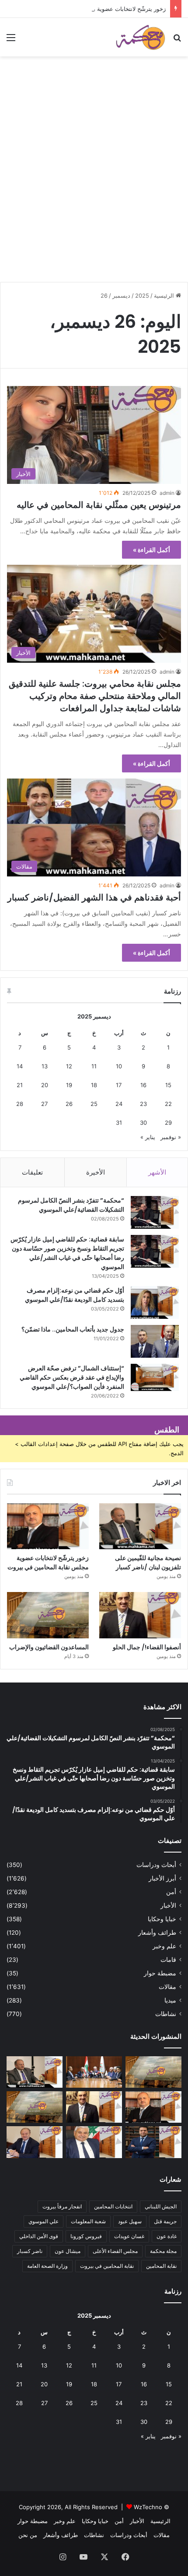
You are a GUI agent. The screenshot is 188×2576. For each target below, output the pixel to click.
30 (143, 1123)
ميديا (170, 2000)
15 (168, 1085)
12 (69, 1066)
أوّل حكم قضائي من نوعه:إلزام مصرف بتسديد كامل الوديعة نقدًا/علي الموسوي (75, 1295)
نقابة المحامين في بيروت (107, 2266)
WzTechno (148, 2507)
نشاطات (166, 2014)
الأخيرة (96, 1172)
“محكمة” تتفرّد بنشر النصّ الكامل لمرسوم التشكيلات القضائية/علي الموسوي (71, 1205)
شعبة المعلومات (88, 2221)
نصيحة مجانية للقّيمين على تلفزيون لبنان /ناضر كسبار (148, 1563)
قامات (168, 1960)
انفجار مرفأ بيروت (62, 2206)
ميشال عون (68, 2251)
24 (119, 1104)
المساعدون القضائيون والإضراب (49, 1647)
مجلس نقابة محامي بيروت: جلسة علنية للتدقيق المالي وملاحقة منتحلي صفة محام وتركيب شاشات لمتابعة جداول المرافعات (95, 696)
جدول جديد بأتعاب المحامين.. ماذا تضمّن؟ (73, 1329)
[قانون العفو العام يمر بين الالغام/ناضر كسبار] (35, 2142)
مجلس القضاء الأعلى (115, 2251)
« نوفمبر (171, 1137)
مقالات (167, 1987)
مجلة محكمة (163, 2251)
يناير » (148, 1137)
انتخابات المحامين (113, 2206)
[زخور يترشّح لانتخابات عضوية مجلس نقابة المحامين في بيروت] (48, 1526)
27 (44, 1104)
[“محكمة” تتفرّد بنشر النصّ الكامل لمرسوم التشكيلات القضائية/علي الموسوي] (155, 1212)
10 (119, 1066)
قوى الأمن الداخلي (39, 2236)
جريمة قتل (165, 2221)
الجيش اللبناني (161, 2206)
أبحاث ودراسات (156, 1865)
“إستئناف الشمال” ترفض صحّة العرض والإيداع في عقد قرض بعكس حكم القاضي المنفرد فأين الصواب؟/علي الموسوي (72, 1377)
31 (119, 1123)
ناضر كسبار (30, 2251)
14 (20, 1066)
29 (168, 1123)
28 (20, 1104)
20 (45, 1085)
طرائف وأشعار (157, 1933)
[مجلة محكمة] (140, 37)
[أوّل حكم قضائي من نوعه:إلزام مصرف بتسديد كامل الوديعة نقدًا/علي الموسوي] (155, 1302)
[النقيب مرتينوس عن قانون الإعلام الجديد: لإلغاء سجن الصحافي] (94, 2072)
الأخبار (168, 1905)
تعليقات (32, 1172)
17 (119, 1085)
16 (143, 1085)
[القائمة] (11, 40)
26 (69, 1104)
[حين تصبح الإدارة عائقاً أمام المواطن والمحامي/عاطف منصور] (94, 2142)
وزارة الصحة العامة (47, 2266)
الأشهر (157, 1172)
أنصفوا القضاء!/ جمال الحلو (147, 1647)
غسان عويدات (129, 2236)
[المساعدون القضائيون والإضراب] (48, 1615)
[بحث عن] (177, 40)
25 (94, 1104)
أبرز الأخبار (162, 1878)
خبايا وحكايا (162, 1919)
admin (167, 493)
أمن (171, 1892)
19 (69, 1085)
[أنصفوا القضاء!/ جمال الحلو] (140, 1615)
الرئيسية (165, 295)
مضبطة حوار (160, 1973)
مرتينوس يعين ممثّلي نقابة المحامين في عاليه (99, 505)
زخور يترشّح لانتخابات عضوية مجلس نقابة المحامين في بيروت (92, 9)
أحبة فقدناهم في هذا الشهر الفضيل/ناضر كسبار (94, 897)
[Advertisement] (94, 181)
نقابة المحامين (161, 2266)
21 (20, 1085)
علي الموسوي (44, 2221)
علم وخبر (164, 1946)
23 (143, 1104)
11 (94, 1066)
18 (94, 1085)
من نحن (28, 2535)
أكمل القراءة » (151, 550)
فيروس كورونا (86, 2236)
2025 (142, 295)
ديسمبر (121, 295)
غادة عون (167, 2236)
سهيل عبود (130, 2221)
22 (168, 1104)
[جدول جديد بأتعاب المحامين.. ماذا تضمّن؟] (155, 1341)
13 (45, 1066)
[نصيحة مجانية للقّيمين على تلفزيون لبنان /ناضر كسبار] (140, 1526)
